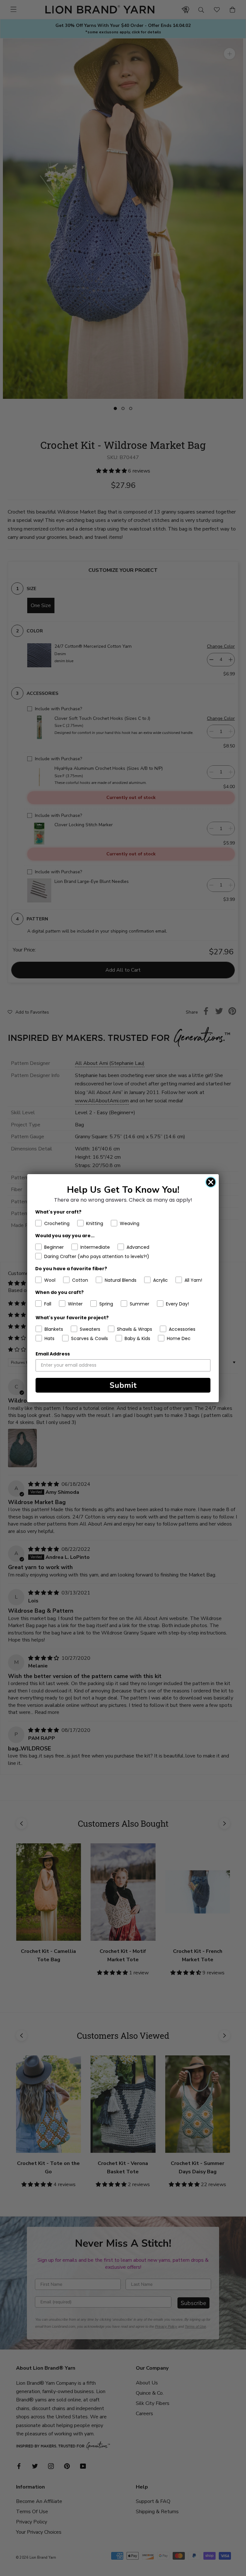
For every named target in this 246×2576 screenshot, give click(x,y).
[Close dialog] (211, 1182)
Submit (123, 1385)
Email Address (53, 1354)
